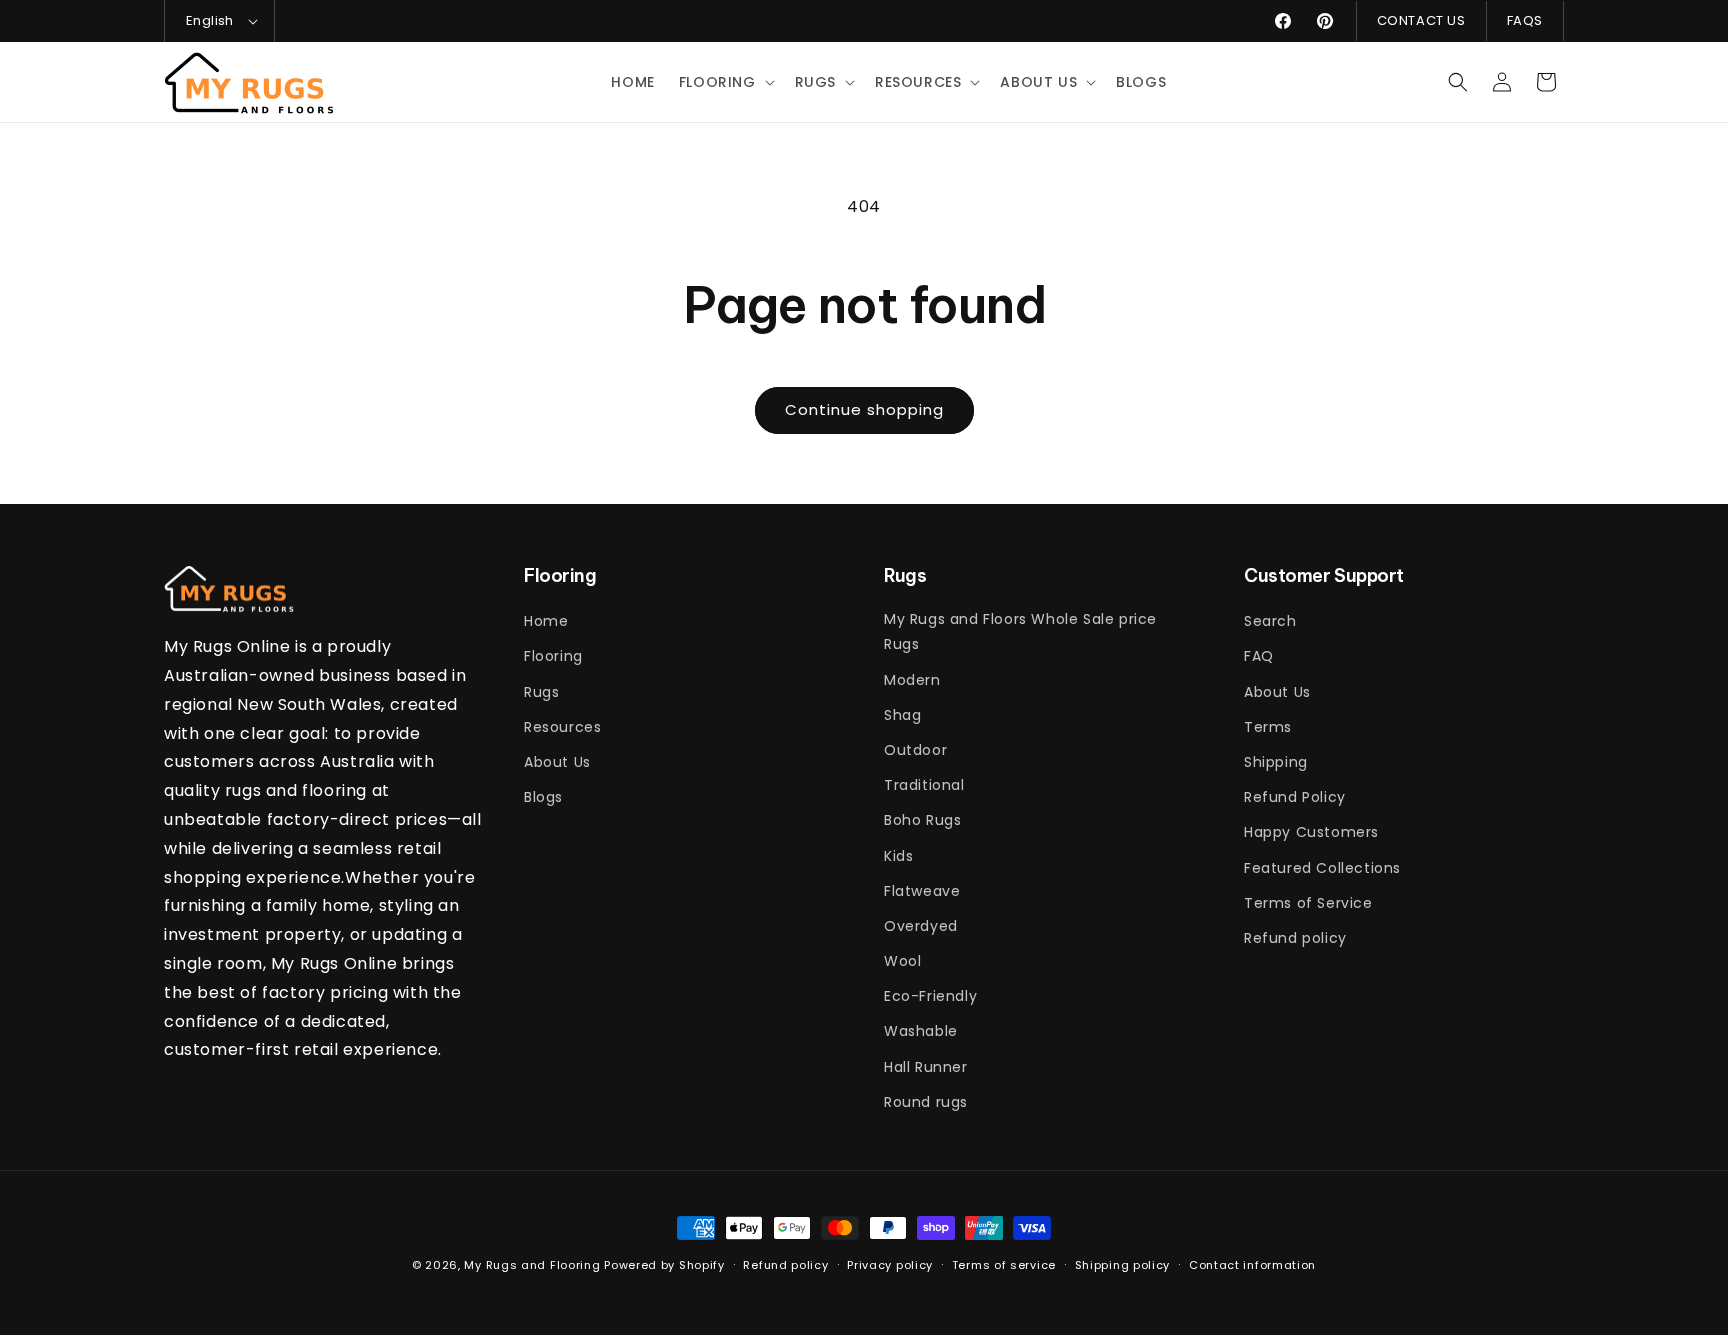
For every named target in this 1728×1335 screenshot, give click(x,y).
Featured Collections (1322, 868)
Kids (898, 856)
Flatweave (922, 891)
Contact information (1252, 1265)
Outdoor (915, 750)
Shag (902, 715)
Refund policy (1295, 938)
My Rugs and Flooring (532, 1265)
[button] (725, 82)
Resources (562, 727)
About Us (557, 762)
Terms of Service (1308, 903)
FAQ (1259, 656)
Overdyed (921, 926)
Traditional (924, 785)
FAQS (1525, 20)
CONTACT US (1421, 20)
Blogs (543, 797)
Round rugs (926, 1102)
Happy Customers (1311, 832)
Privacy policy (890, 1265)
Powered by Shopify (664, 1265)
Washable (921, 1031)
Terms (1268, 727)
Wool (902, 961)
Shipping (1276, 762)
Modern (912, 680)
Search (1270, 621)
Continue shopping (864, 409)
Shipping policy (1123, 1265)
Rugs (541, 692)
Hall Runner (926, 1067)
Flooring (553, 656)
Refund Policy (1295, 797)
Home (546, 621)
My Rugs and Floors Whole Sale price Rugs (1020, 631)
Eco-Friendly (930, 996)
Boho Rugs (922, 820)
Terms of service (1004, 1265)
